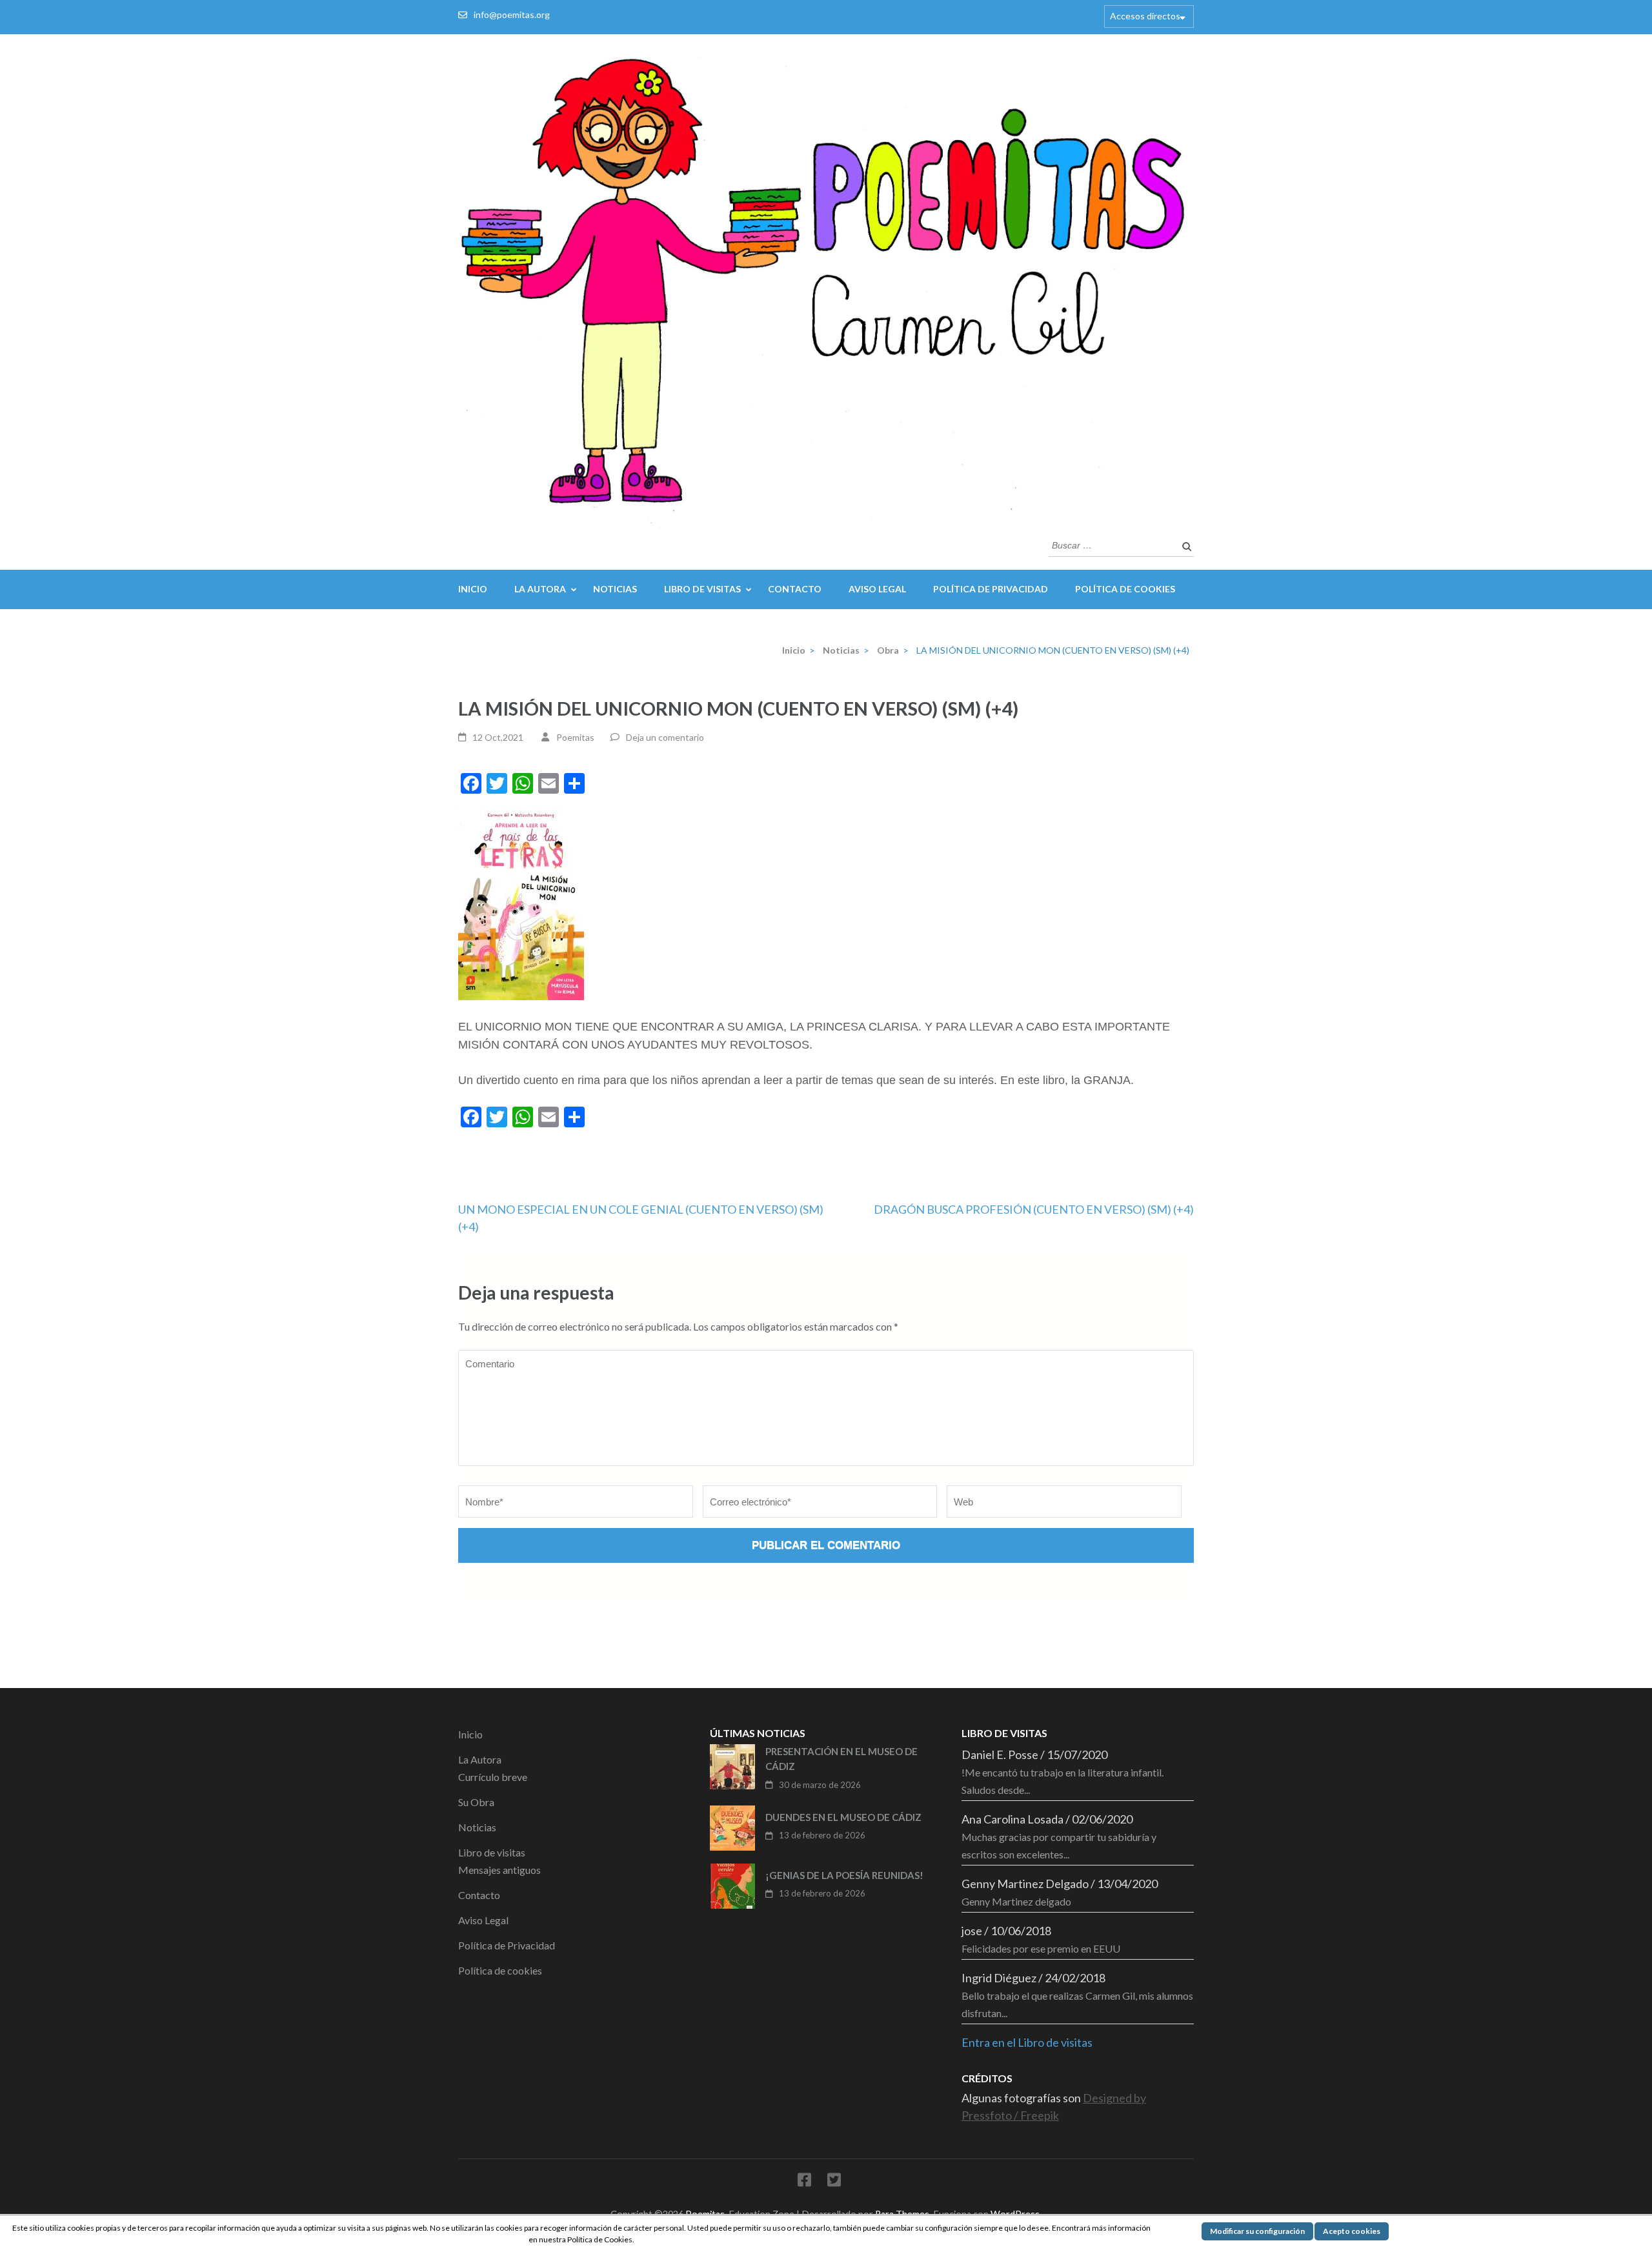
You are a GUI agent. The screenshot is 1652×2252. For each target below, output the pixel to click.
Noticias (615, 589)
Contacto (795, 589)
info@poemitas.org (512, 15)
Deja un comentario (665, 737)
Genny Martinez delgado (1016, 1901)
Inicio (473, 589)
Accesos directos (1145, 16)
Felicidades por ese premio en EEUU (1041, 1948)
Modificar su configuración (1257, 2231)
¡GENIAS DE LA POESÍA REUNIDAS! (844, 1875)
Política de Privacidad (991, 589)
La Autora (540, 589)
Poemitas (575, 737)
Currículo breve (493, 1777)
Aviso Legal (877, 589)
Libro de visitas (702, 589)
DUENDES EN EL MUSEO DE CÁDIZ (843, 1817)
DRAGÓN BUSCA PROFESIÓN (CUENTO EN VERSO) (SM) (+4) (1034, 1209)
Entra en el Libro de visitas (1027, 2042)
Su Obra (476, 1802)
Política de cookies (1125, 589)
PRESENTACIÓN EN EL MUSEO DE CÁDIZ (841, 1759)
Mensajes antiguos (499, 1870)
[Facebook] (804, 2182)
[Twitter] (834, 2182)
